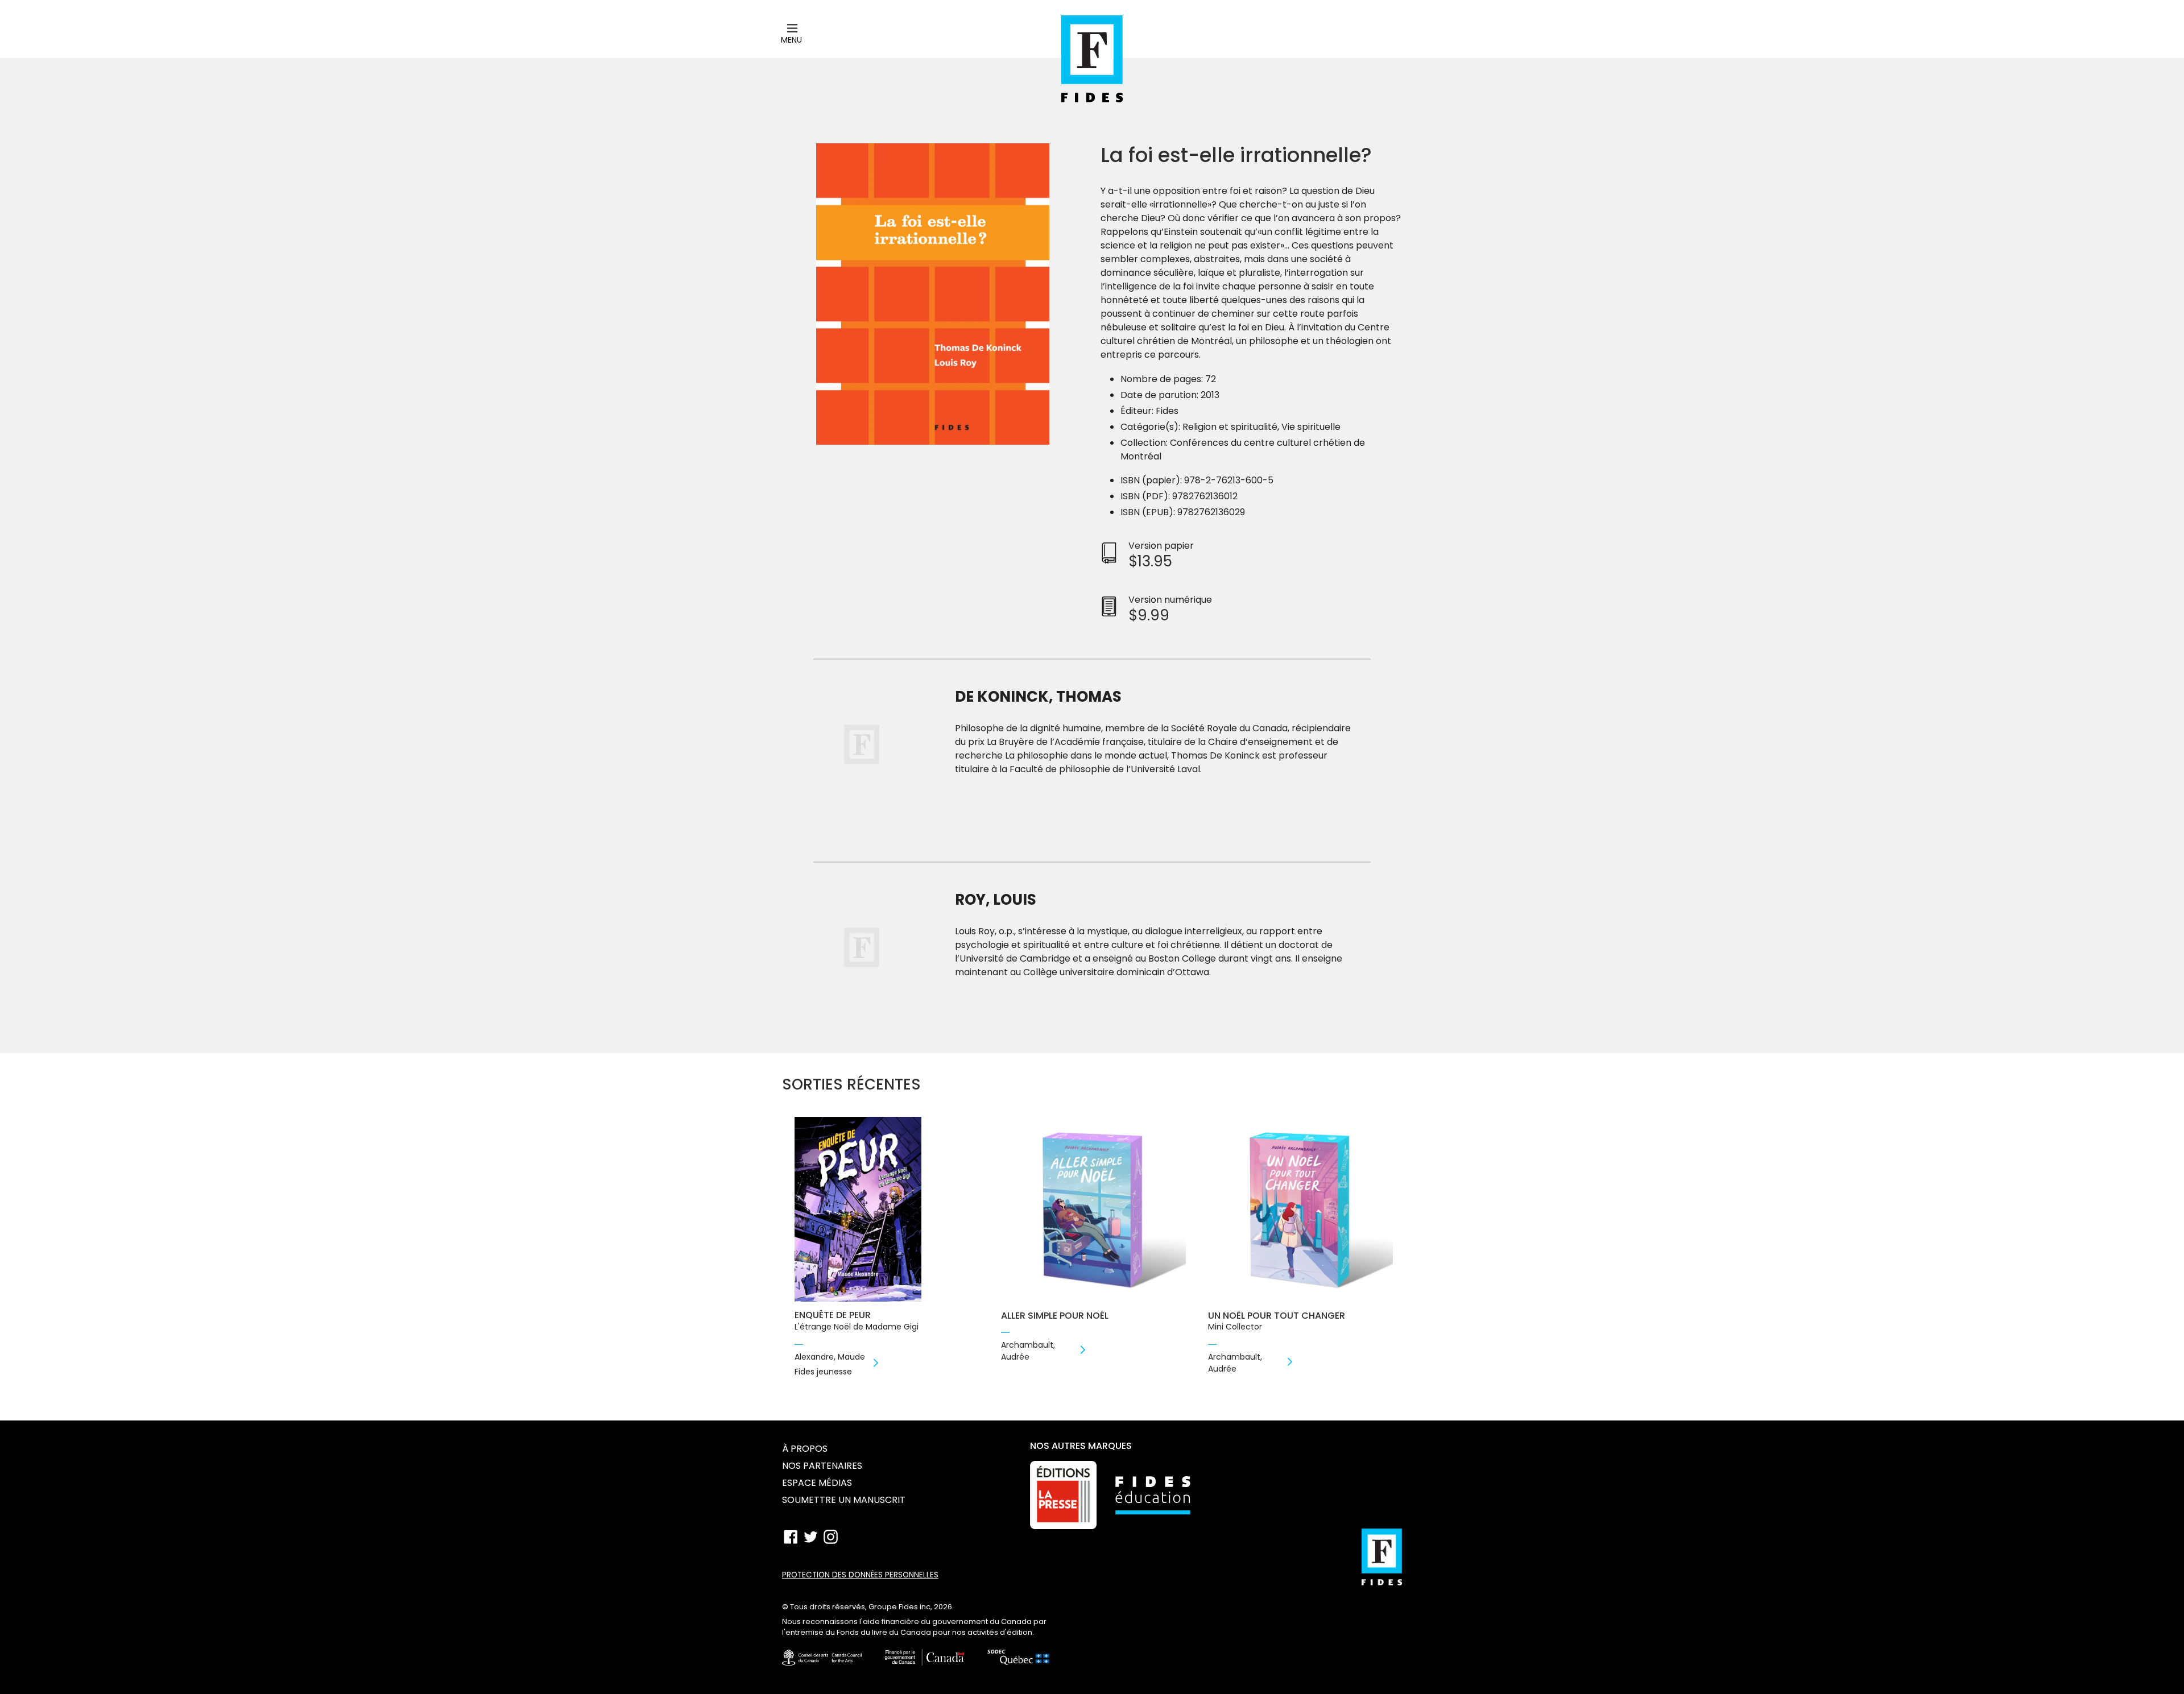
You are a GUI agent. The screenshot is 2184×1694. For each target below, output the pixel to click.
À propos (805, 1449)
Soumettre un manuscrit (844, 1500)
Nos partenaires (822, 1466)
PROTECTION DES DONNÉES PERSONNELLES (860, 1575)
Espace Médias (817, 1483)
